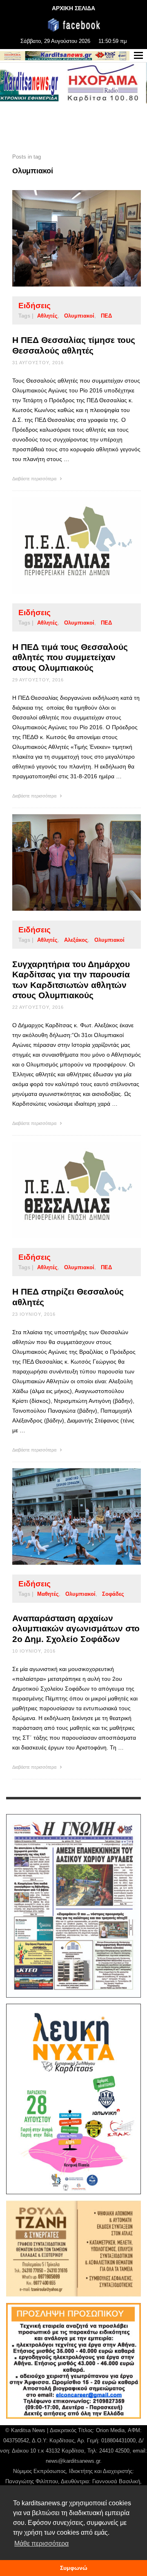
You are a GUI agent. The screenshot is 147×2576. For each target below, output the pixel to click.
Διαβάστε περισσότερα (35, 479)
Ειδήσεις (35, 306)
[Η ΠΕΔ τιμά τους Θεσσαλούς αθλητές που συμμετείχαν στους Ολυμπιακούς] (64, 545)
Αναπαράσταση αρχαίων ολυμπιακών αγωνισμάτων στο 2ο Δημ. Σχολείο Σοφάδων (76, 1628)
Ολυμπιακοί (79, 316)
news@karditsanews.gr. (74, 2461)
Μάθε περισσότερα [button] (41, 2544)
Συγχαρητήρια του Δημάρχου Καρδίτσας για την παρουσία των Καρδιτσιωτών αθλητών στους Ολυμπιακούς (71, 980)
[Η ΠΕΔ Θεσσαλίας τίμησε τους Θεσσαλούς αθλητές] (64, 238)
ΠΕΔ (106, 316)
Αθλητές (47, 316)
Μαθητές (48, 1594)
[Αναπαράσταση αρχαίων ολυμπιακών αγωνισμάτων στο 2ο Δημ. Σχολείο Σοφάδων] (64, 1516)
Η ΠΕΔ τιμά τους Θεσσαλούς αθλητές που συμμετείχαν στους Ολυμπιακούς (70, 657)
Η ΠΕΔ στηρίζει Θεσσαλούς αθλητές (68, 1297)
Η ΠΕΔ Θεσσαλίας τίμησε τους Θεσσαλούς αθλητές (74, 345)
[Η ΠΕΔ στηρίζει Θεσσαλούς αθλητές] (64, 1190)
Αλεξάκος (76, 940)
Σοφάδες (113, 1594)
